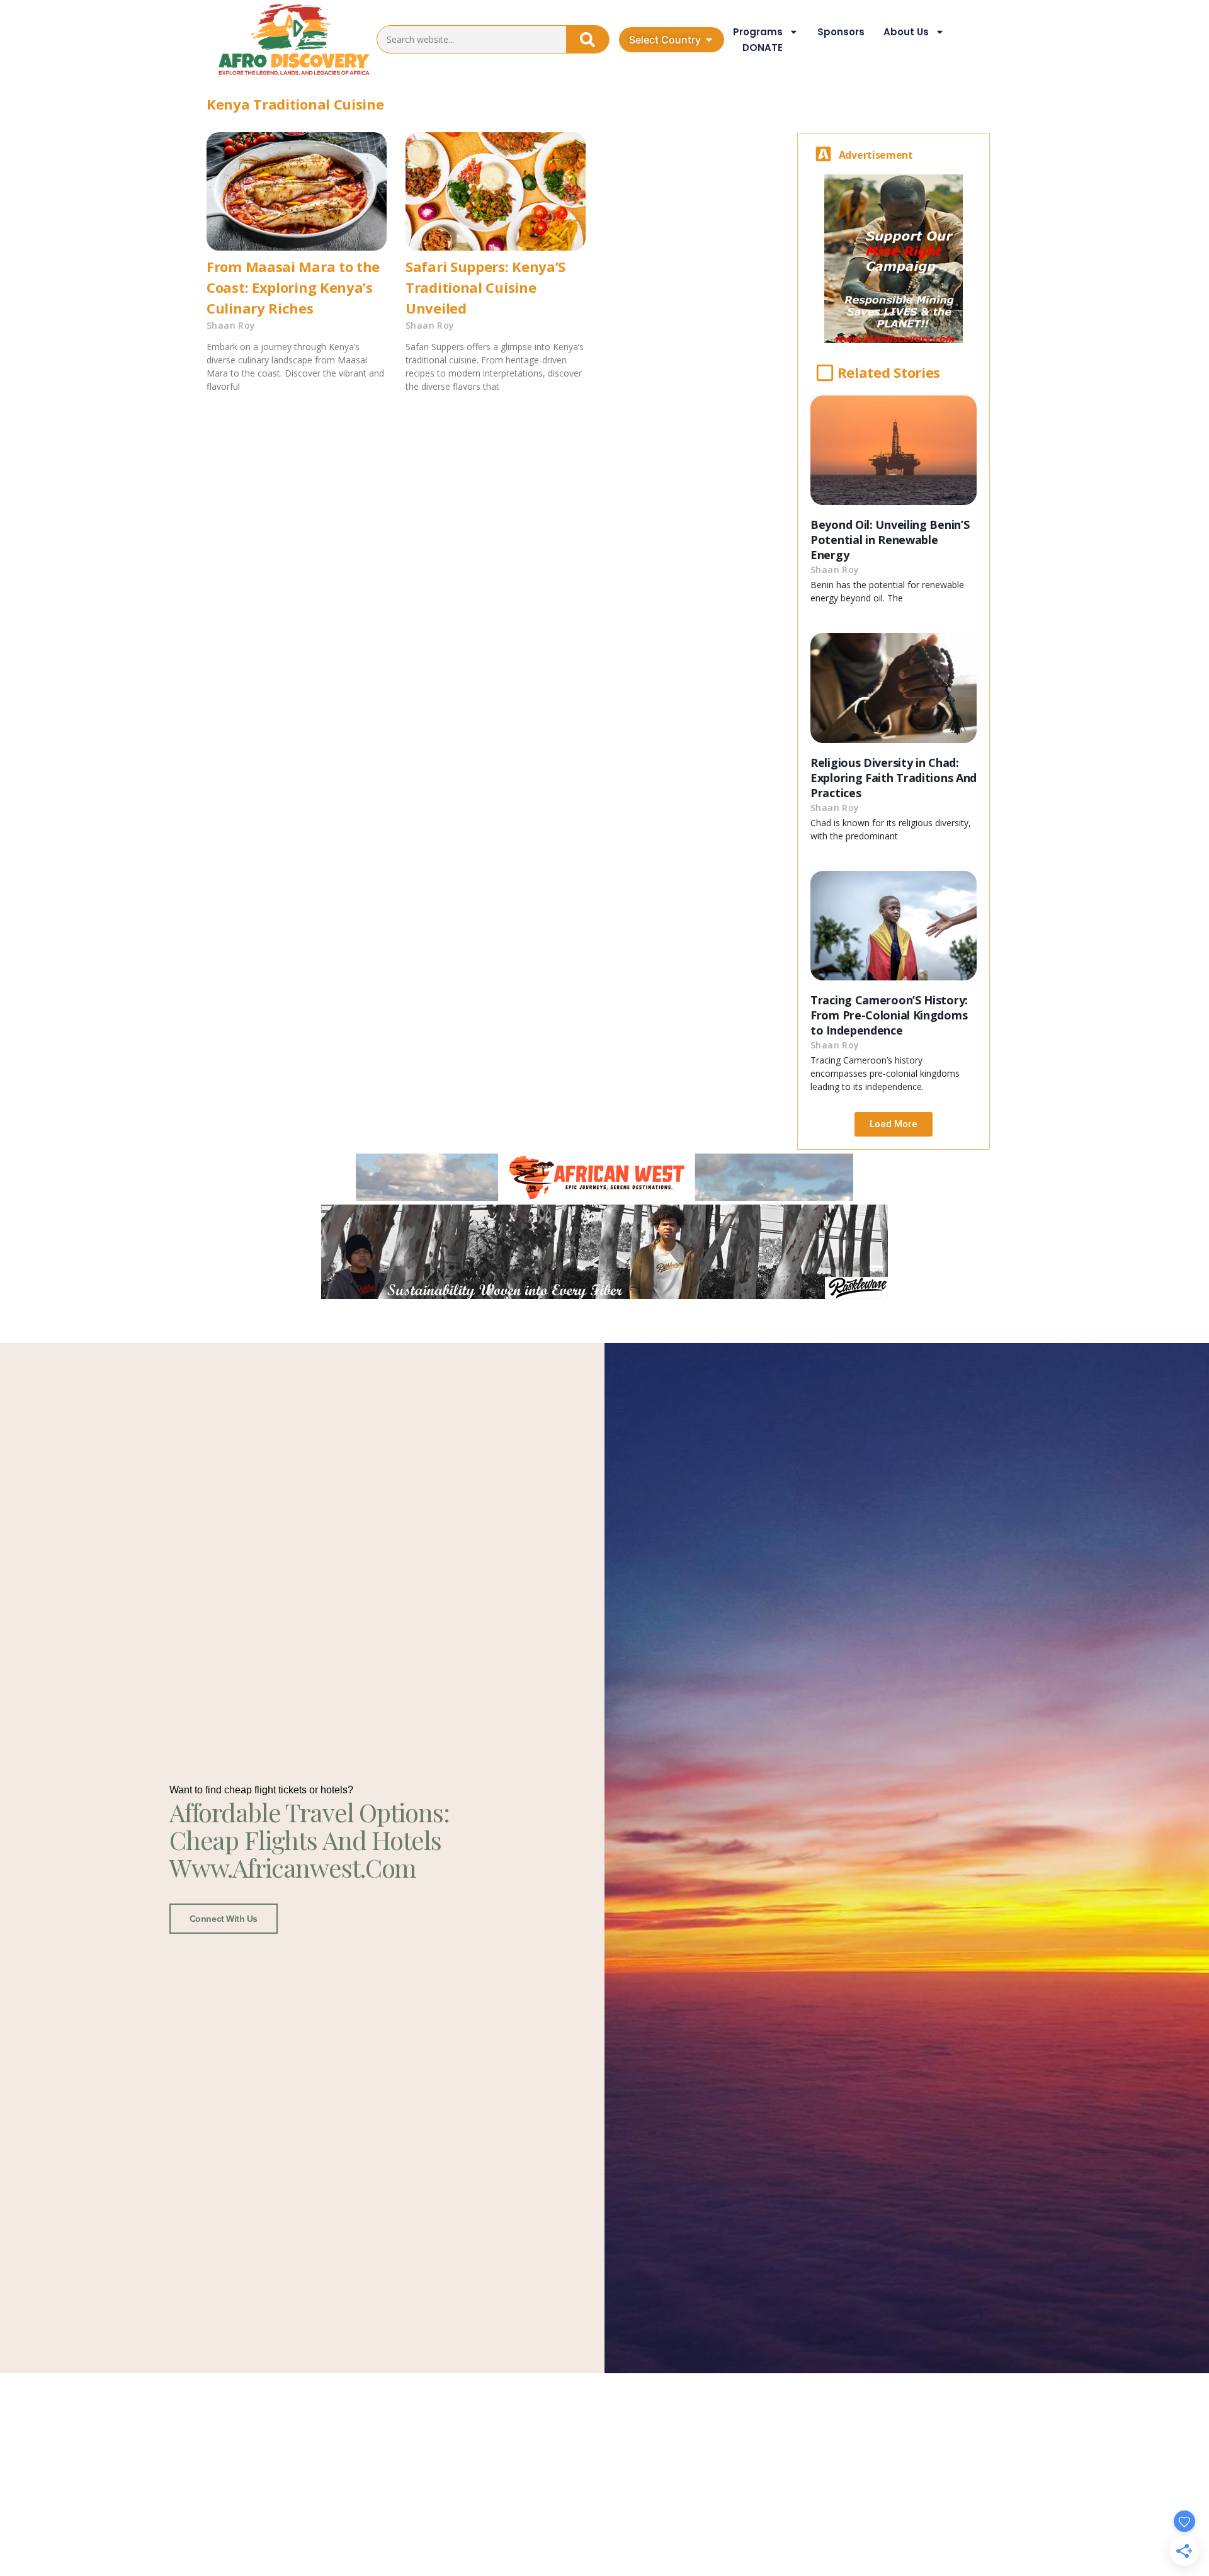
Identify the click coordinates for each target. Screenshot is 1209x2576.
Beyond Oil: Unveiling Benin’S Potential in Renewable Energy (890, 540)
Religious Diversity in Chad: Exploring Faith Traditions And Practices (894, 778)
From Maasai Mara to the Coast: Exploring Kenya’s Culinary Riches (293, 287)
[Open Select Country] (709, 40)
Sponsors (841, 32)
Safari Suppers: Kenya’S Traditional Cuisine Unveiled (485, 287)
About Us (906, 32)
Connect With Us (224, 1919)
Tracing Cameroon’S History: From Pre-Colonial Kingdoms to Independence (889, 1015)
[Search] (587, 39)
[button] (894, 1124)
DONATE (763, 48)
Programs (758, 32)
